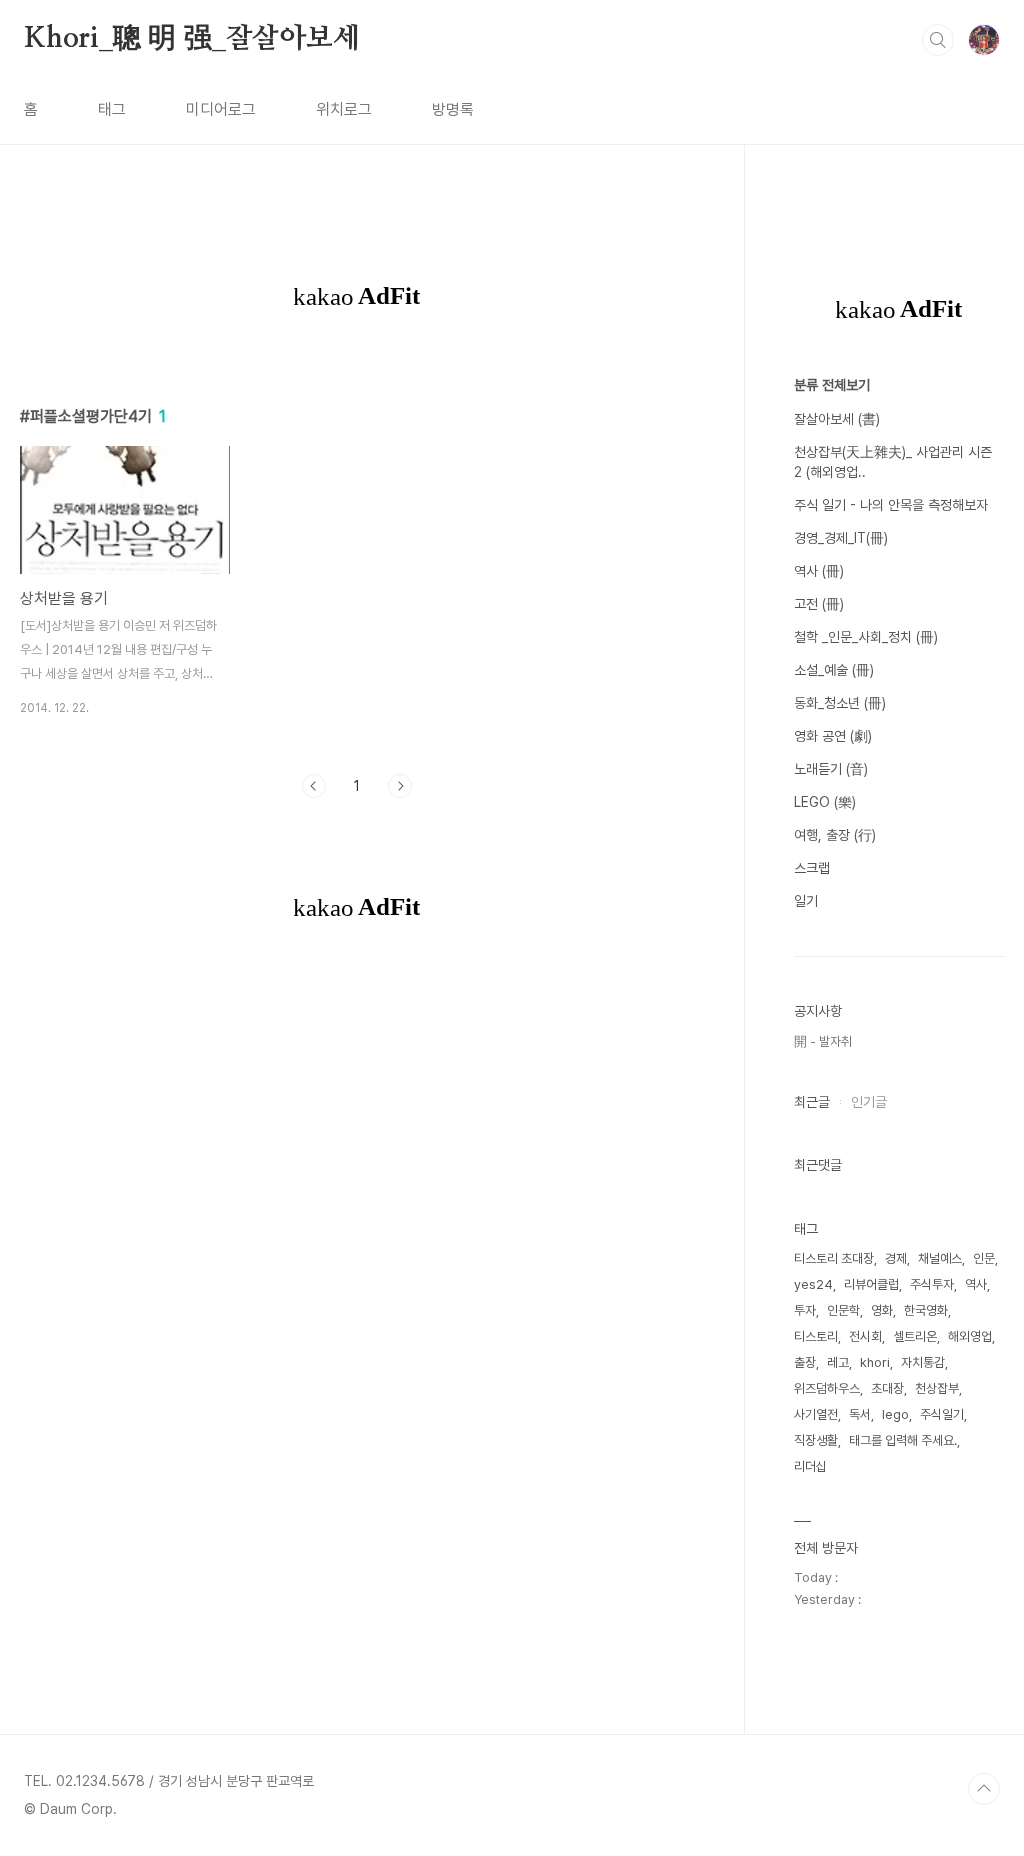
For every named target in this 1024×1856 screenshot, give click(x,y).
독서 (860, 1414)
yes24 (813, 1284)
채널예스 (940, 1258)
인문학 (843, 1310)
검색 (938, 40)
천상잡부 (937, 1388)
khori (875, 1362)
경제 (896, 1258)
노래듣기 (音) (831, 769)
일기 (806, 901)
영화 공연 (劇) (833, 736)
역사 (976, 1284)
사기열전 (816, 1414)
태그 (112, 109)
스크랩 (812, 868)
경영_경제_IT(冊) (841, 538)
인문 (984, 1258)
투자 (805, 1310)
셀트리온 (915, 1336)
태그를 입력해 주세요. (903, 1440)
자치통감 (923, 1362)
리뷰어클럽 (871, 1284)
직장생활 (816, 1440)
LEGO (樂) (825, 802)
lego (895, 1414)
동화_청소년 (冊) (840, 703)
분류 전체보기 (832, 385)
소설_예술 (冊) (834, 670)
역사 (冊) (819, 571)
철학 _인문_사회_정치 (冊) (866, 637)
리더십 (810, 1466)
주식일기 (942, 1414)
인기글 (869, 1102)
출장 (805, 1362)
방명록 (453, 109)
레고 (838, 1362)
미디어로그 (221, 109)
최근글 (812, 1102)
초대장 (887, 1388)
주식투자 (932, 1284)
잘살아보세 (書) (837, 419)
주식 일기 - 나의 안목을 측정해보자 (891, 505)
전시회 (865, 1336)
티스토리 (816, 1336)
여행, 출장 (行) (835, 835)
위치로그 (344, 109)
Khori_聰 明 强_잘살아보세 (192, 39)
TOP (984, 1789)
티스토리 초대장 (834, 1258)
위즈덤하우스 (827, 1388)
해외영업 (970, 1336)
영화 (882, 1310)
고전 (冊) (819, 604)
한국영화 (926, 1310)
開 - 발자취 (823, 1041)
